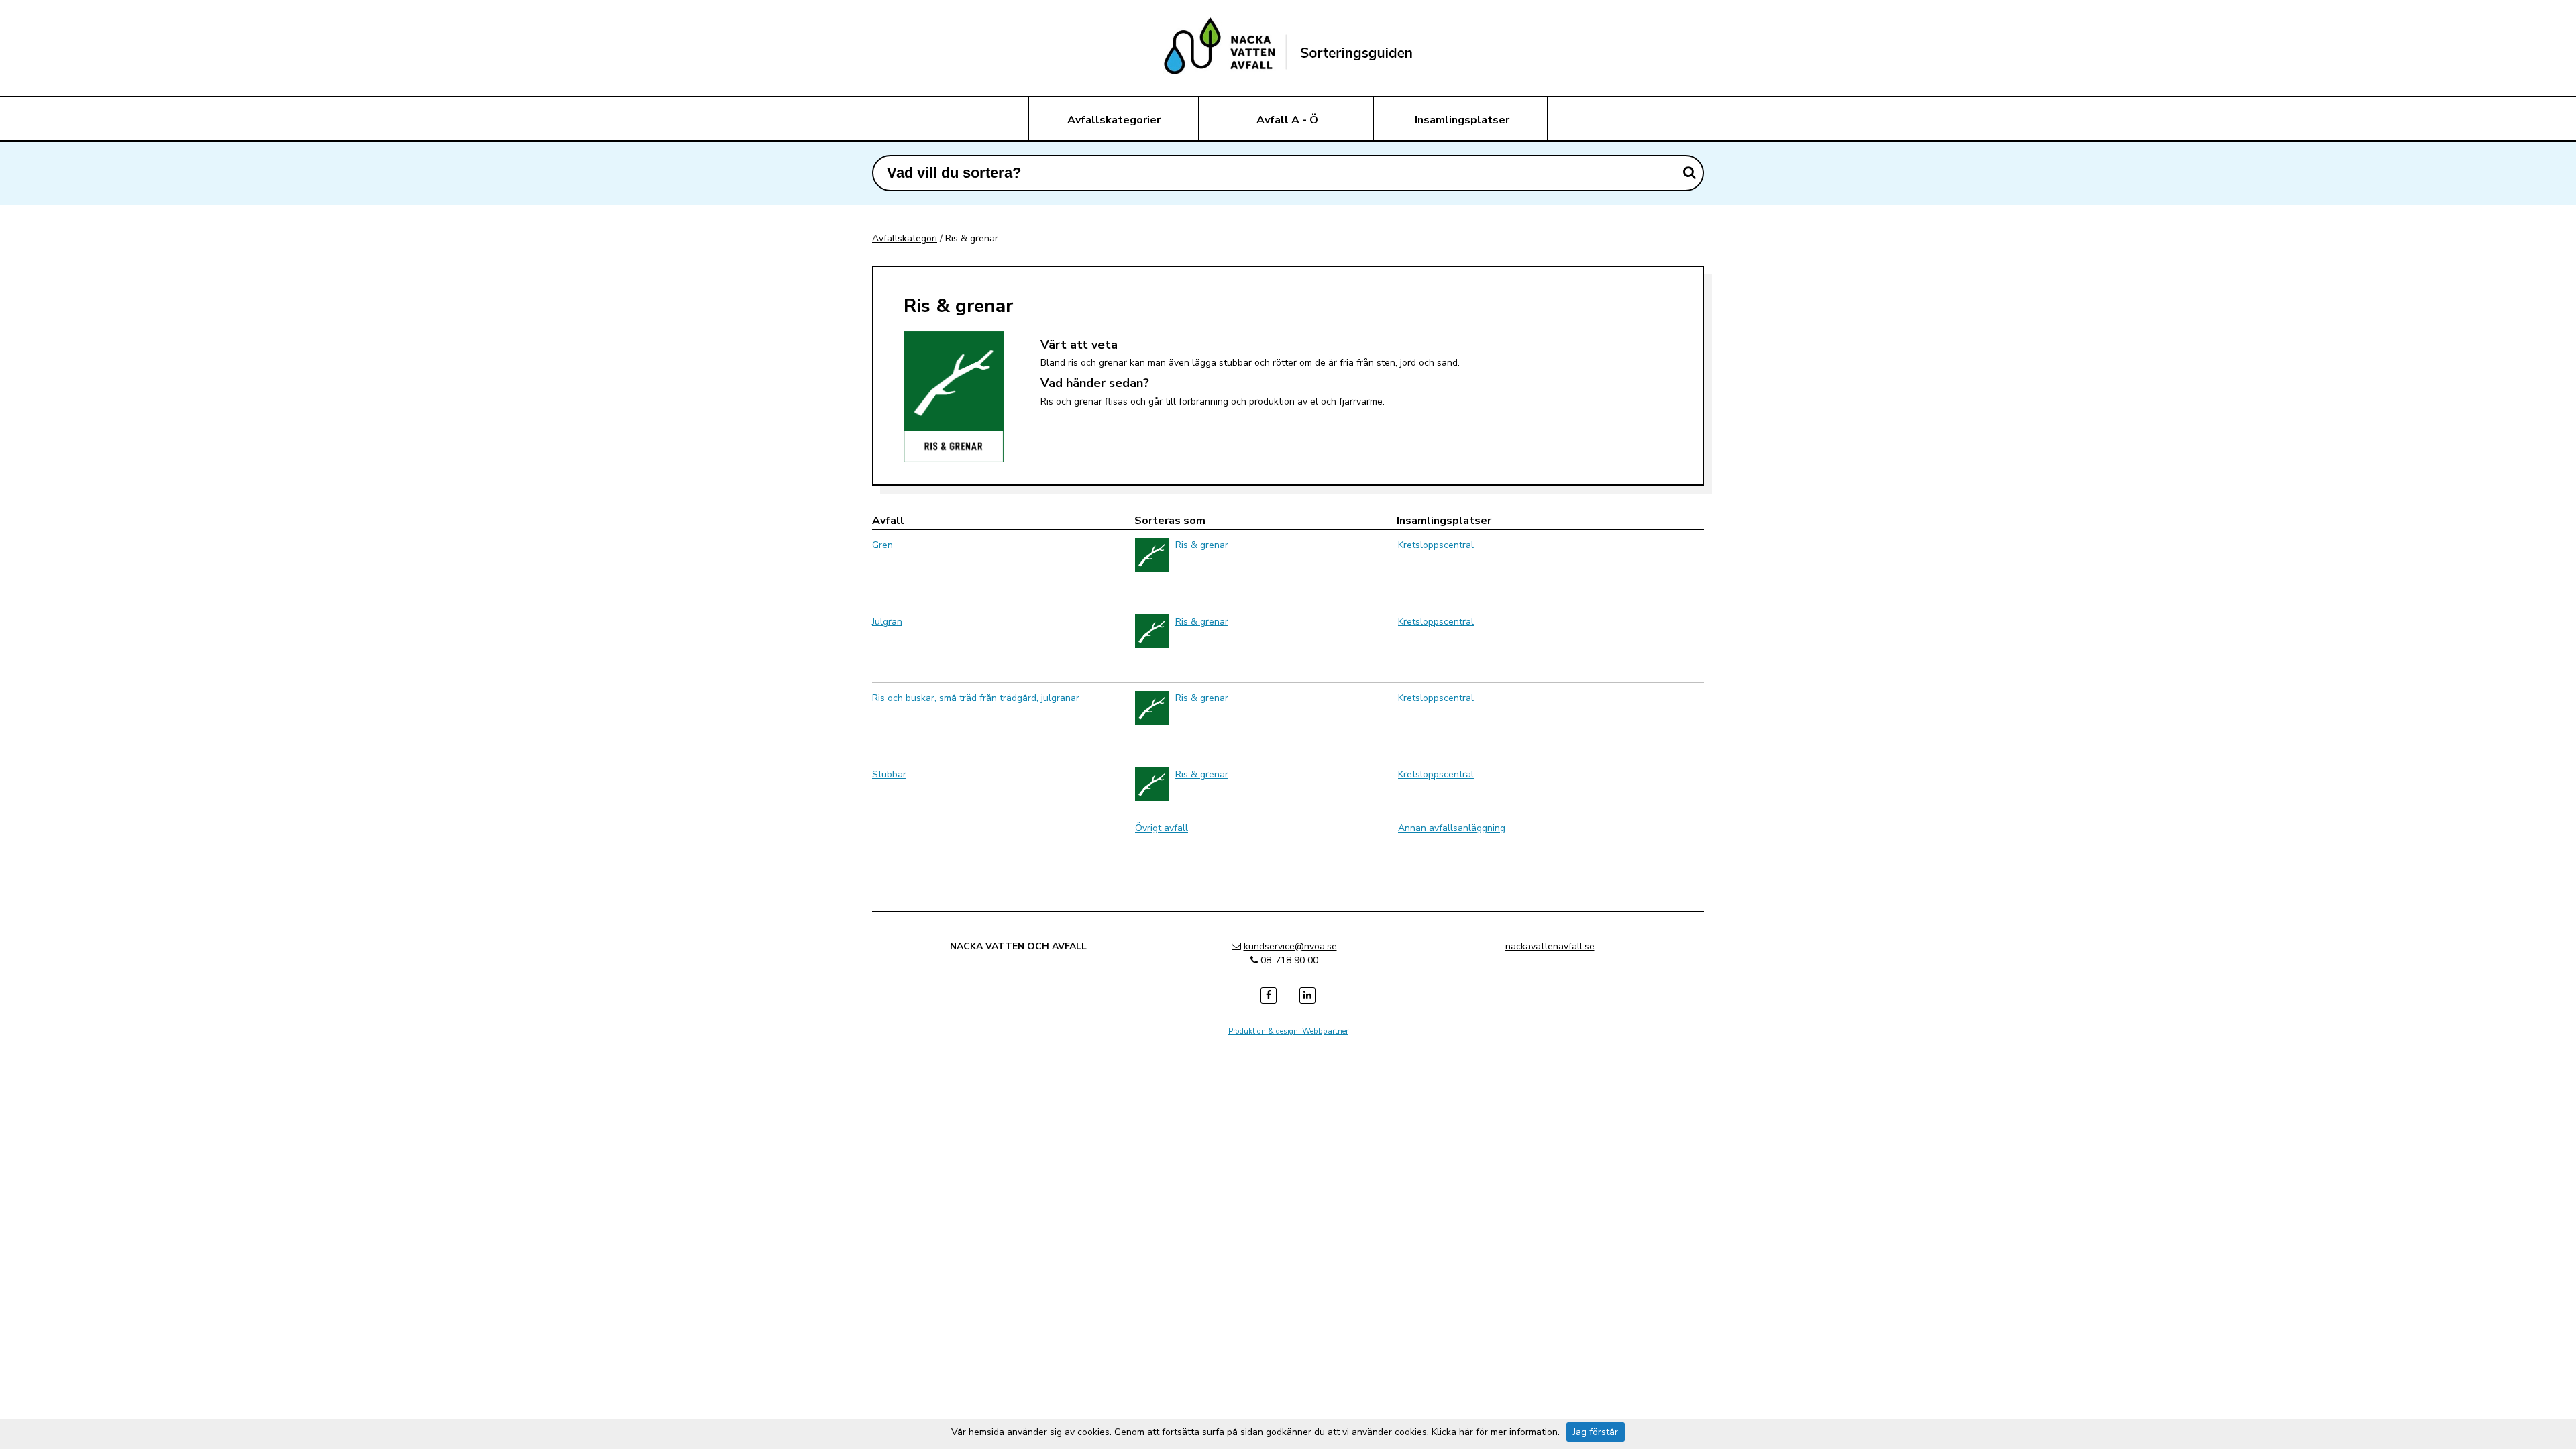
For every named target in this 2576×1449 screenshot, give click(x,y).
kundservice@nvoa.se (1290, 946)
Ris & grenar (1202, 545)
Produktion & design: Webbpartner (1288, 1031)
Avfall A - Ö (1287, 120)
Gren (882, 545)
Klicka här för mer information (1495, 1432)
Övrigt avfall (1162, 828)
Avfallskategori (905, 238)
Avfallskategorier (1114, 120)
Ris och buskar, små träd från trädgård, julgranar (976, 698)
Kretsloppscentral (1436, 545)
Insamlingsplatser (1462, 120)
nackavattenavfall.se (1550, 946)
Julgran (887, 622)
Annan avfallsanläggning (1452, 828)
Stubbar (889, 774)
